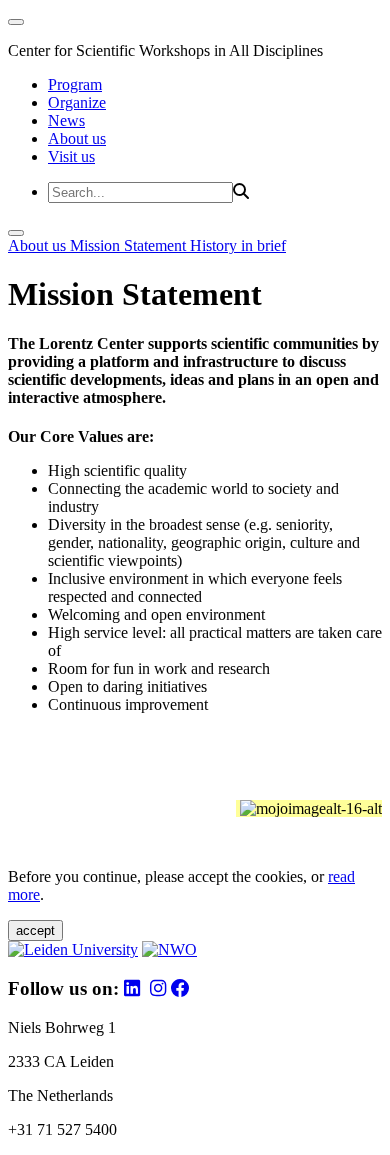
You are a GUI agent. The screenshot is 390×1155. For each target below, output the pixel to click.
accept (35, 930)
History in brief (238, 245)
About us (77, 138)
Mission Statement (130, 245)
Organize (77, 102)
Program (75, 84)
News (66, 120)
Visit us (71, 156)
